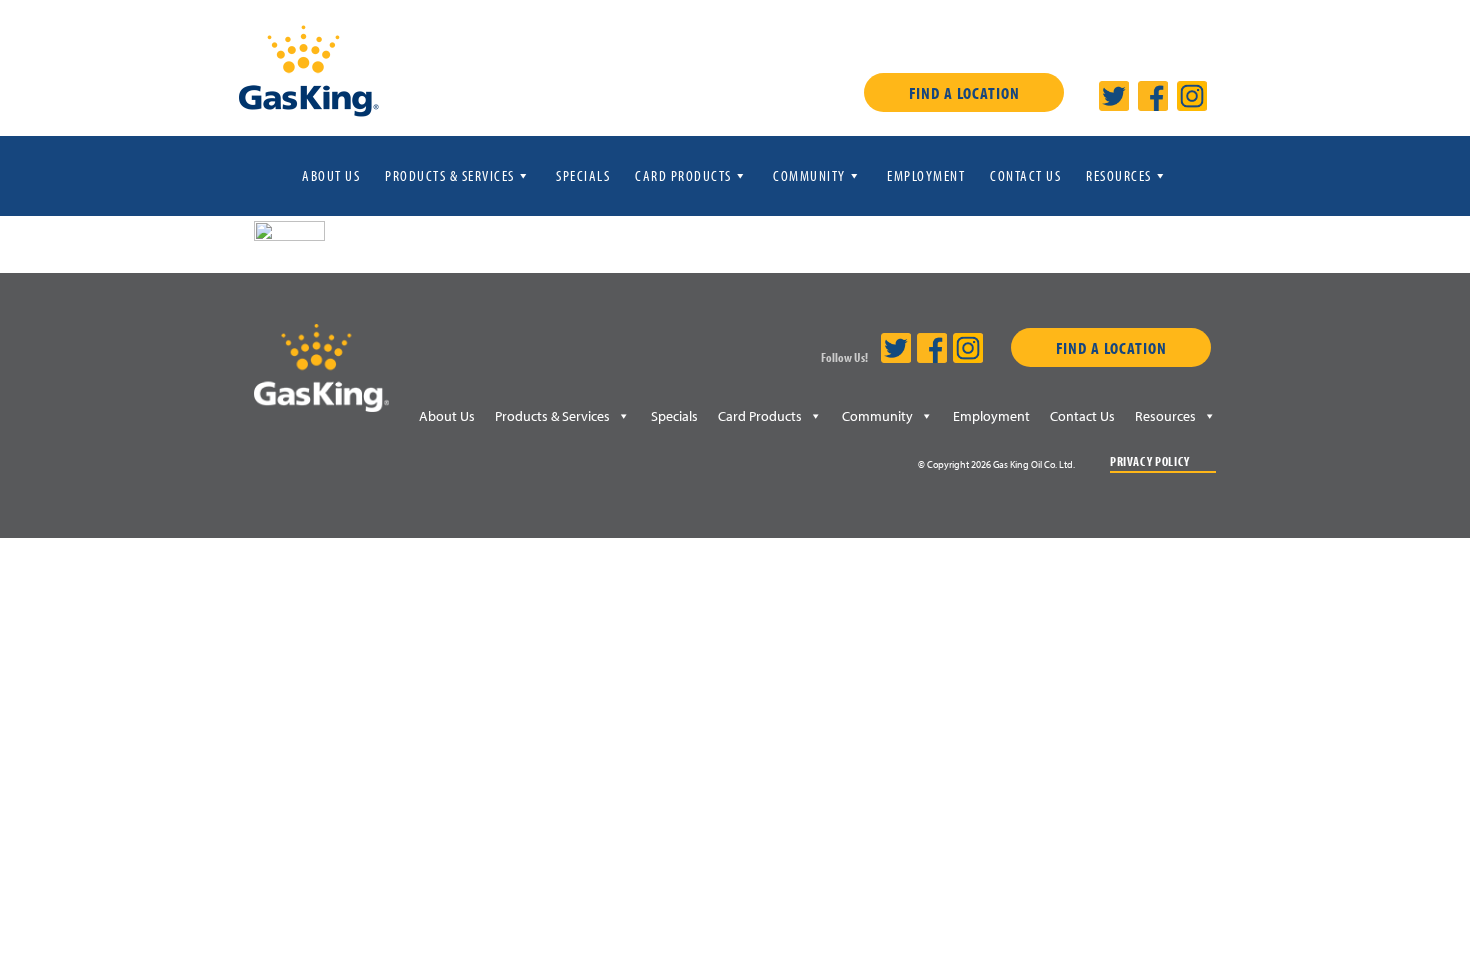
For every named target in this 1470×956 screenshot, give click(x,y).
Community (809, 175)
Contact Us (1025, 175)
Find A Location (964, 92)
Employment (926, 175)
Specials (583, 175)
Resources (1119, 175)
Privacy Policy (1150, 462)
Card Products (683, 175)
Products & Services (450, 175)
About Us (331, 175)
